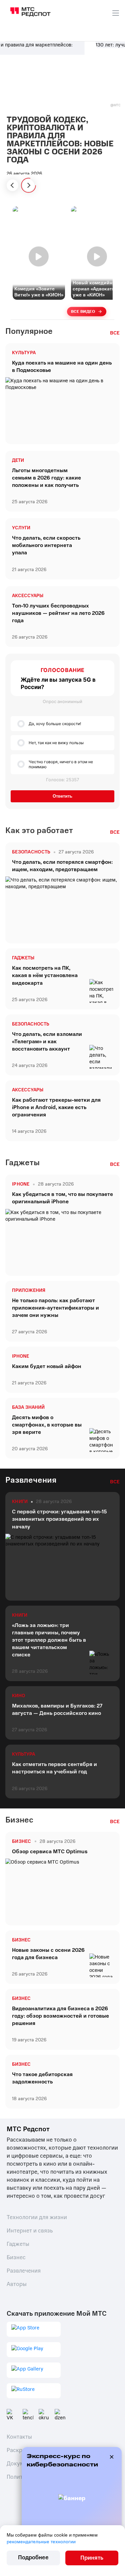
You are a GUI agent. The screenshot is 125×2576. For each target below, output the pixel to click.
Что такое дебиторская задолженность (42, 2078)
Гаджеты (23, 958)
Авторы (17, 2284)
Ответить (62, 796)
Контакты (19, 2437)
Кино (18, 1696)
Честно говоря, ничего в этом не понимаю (61, 764)
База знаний (28, 1407)
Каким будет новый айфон (47, 1366)
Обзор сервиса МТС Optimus (50, 1852)
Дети (18, 460)
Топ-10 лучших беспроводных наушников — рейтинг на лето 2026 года (58, 613)
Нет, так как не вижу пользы (56, 743)
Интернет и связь (30, 2231)
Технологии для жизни (37, 2217)
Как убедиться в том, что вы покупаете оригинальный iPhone (62, 1198)
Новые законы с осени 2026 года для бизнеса (48, 1954)
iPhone (20, 1356)
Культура (24, 353)
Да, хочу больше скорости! (55, 724)
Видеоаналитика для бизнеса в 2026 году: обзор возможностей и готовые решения (60, 2016)
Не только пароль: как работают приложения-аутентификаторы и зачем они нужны (55, 1308)
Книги (20, 1615)
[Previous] (12, 185)
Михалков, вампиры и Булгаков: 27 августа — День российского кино (57, 1710)
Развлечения (24, 2271)
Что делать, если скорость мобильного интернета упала (46, 545)
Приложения (29, 1291)
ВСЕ (115, 333)
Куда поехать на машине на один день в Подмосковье (62, 367)
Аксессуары (28, 596)
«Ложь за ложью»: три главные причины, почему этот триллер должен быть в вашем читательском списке (49, 1640)
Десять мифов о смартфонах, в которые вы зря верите (47, 1425)
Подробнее (33, 2557)
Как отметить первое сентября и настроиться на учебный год (54, 1768)
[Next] (28, 185)
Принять (92, 2558)
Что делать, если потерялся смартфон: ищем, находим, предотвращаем (62, 866)
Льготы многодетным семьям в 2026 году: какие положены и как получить (46, 478)
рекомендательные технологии (41, 2542)
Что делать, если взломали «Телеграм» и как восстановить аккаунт (47, 1042)
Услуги (21, 528)
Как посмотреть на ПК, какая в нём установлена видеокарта (45, 975)
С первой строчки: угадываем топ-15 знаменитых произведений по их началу (59, 1519)
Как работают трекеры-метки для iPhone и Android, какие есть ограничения (56, 1107)
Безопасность (31, 1024)
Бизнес (21, 1940)
